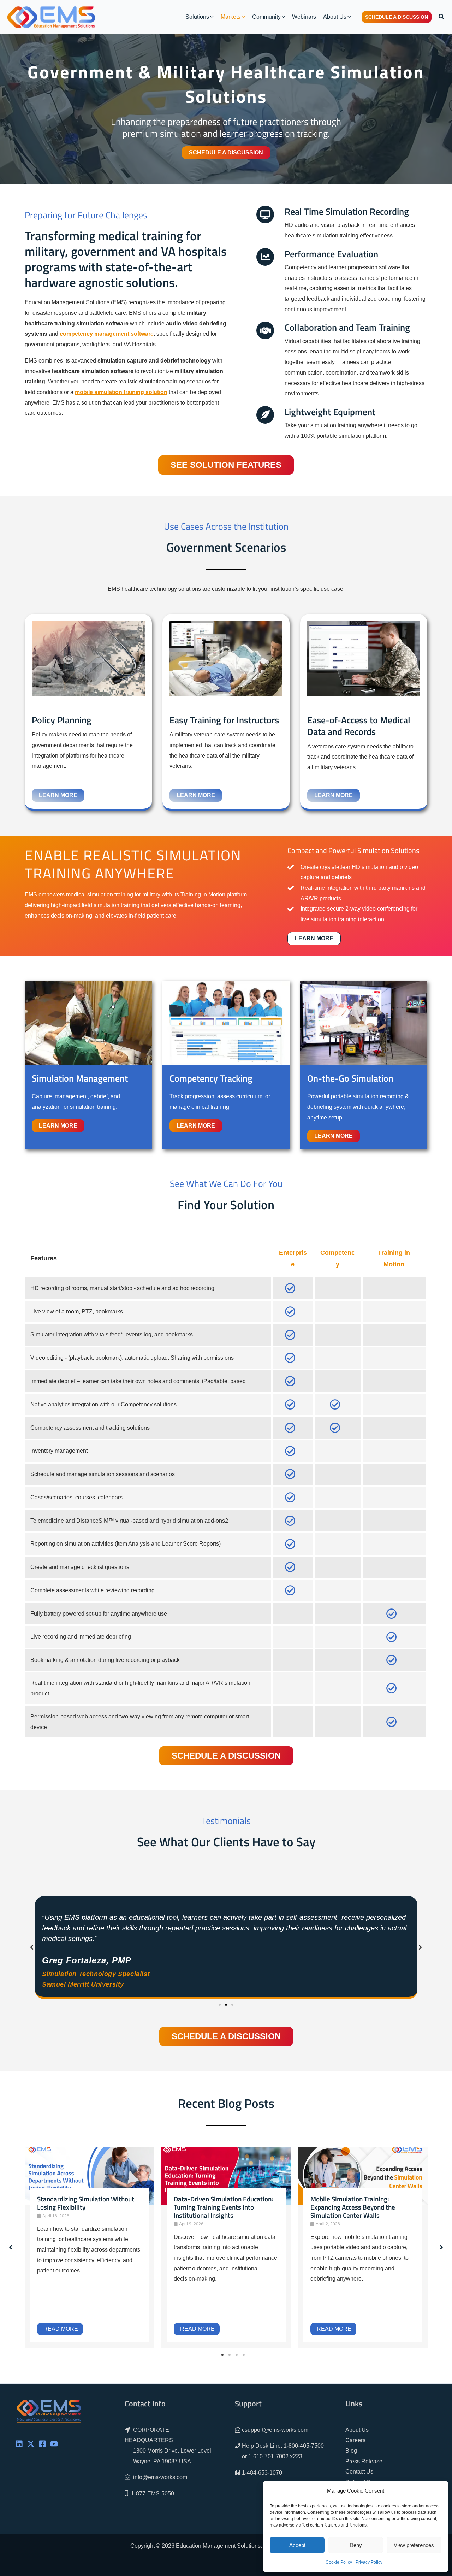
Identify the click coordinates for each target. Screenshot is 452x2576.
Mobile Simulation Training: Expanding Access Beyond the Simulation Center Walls (353, 2207)
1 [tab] (222, 2355)
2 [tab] (230, 2355)
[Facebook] (42, 2444)
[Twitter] (31, 2444)
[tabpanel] (90, 2247)
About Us (357, 2430)
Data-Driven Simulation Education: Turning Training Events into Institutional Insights (224, 2207)
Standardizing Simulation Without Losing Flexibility (86, 2203)
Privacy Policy (369, 2562)
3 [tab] (237, 2355)
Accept (297, 2545)
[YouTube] (54, 2444)
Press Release (364, 2461)
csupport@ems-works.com (275, 2430)
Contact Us (359, 2472)
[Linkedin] (19, 2444)
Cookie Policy (339, 2562)
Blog (351, 2451)
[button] (211, 17)
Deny (356, 2545)
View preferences (414, 2545)
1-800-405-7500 (304, 2446)
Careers (355, 2440)
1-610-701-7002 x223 (275, 2456)
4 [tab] (244, 2355)
